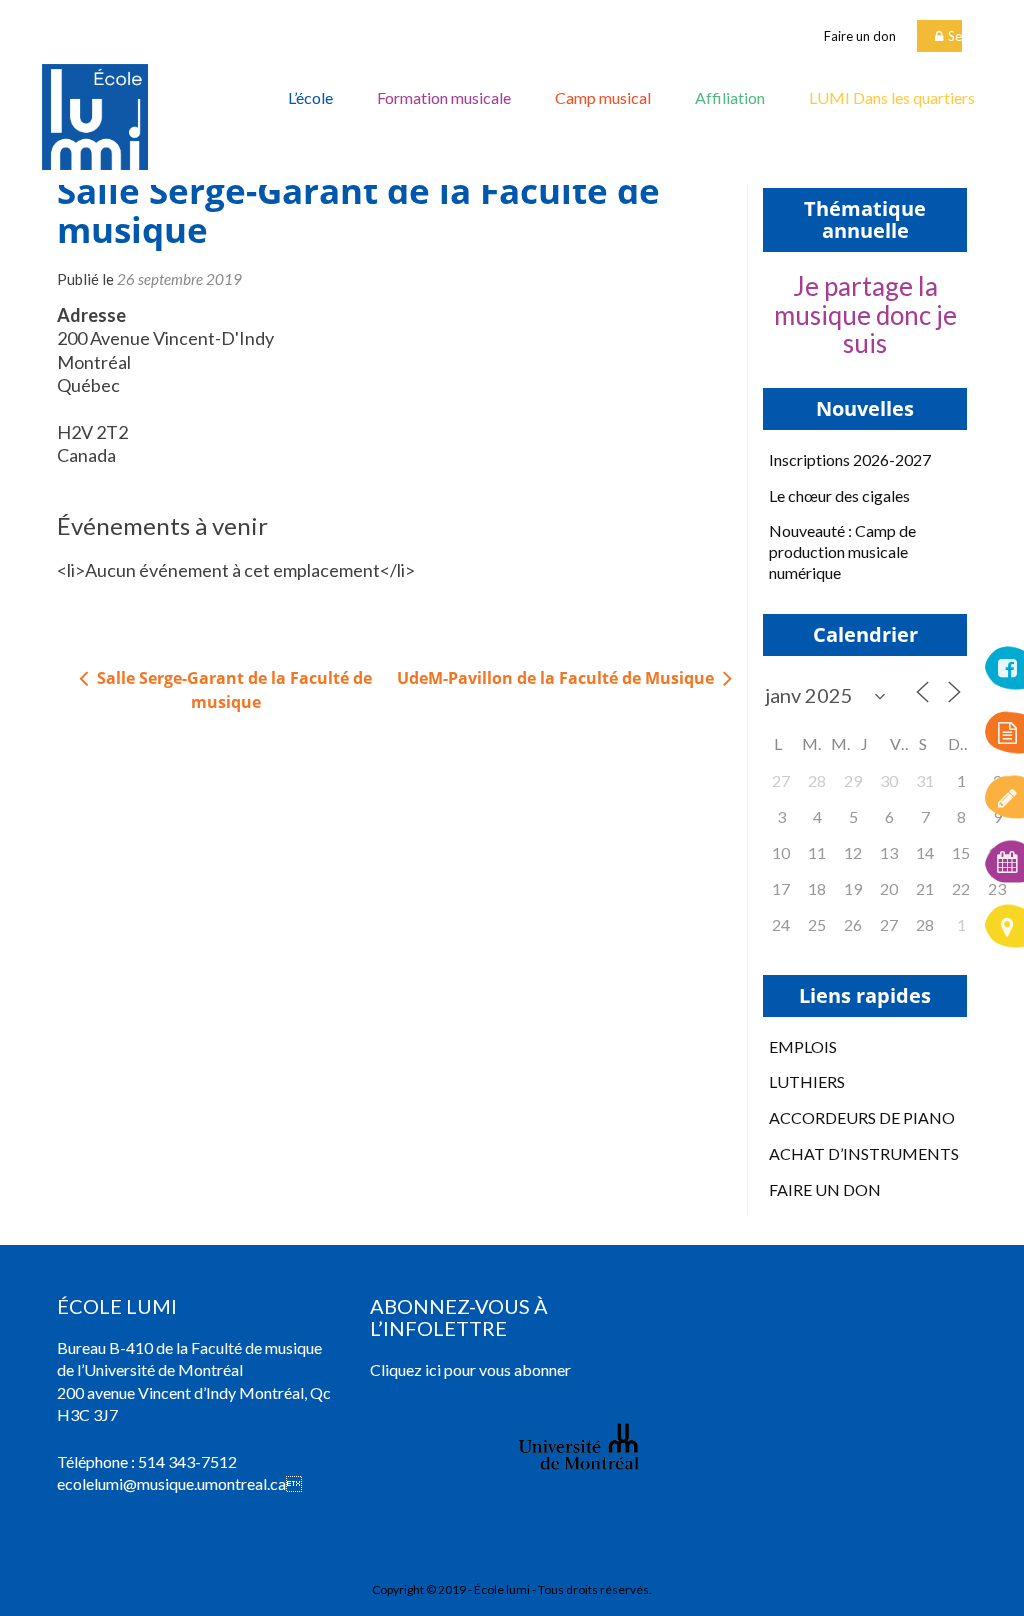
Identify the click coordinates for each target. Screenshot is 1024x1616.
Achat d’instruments (864, 1153)
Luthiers (807, 1081)
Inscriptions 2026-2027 (850, 459)
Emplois (803, 1046)
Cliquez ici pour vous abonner (470, 1369)
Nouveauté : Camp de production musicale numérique (842, 551)
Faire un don (860, 36)
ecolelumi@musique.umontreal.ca (171, 1483)
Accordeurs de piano (862, 1117)
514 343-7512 (187, 1461)
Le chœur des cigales (839, 495)
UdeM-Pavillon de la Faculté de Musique (557, 678)
